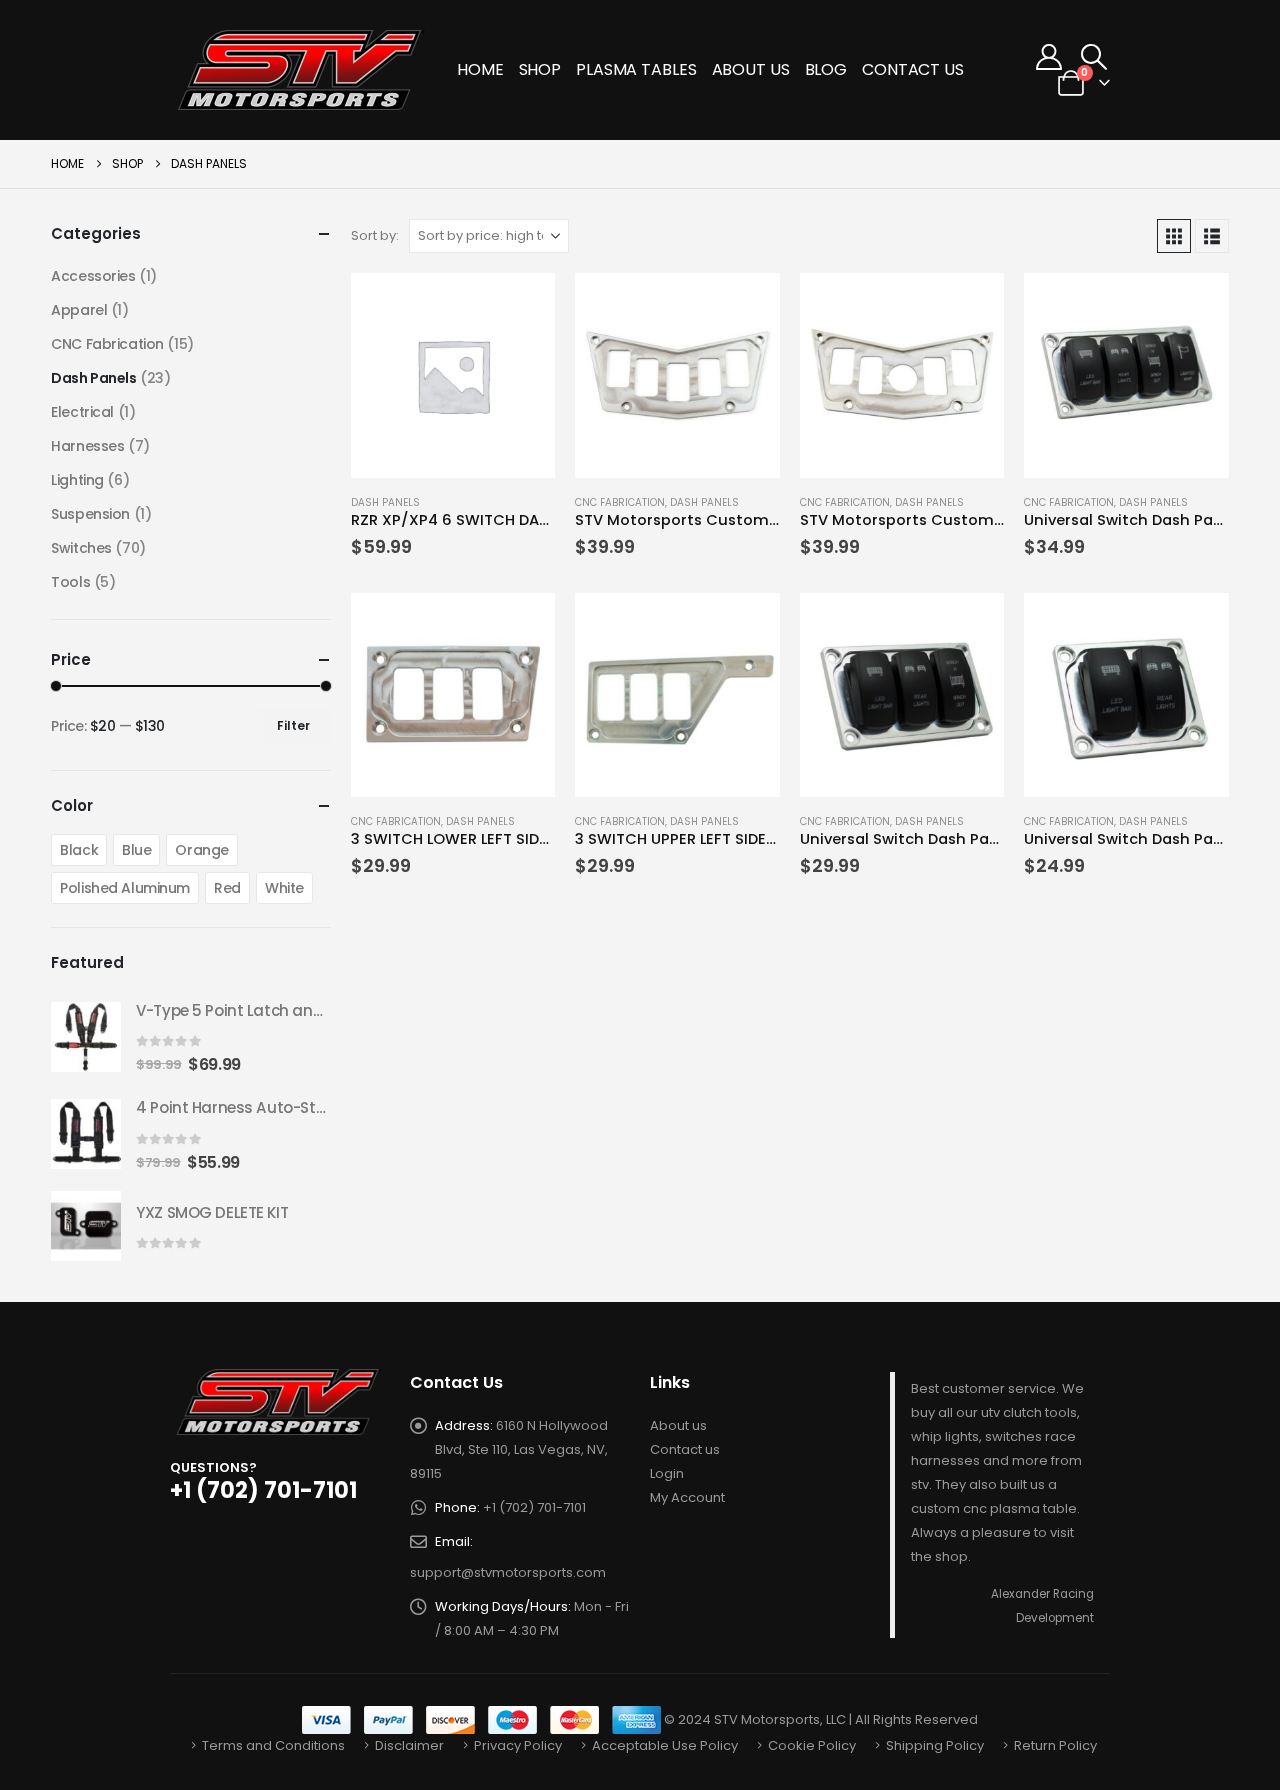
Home (480, 69)
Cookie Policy (812, 1745)
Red (227, 888)
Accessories (93, 276)
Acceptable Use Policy (665, 1745)
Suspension (90, 514)
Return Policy (1055, 1745)
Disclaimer (409, 1745)
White (284, 888)
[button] (1094, 57)
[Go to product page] (453, 375)
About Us (751, 69)
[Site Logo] (302, 70)
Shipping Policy (935, 1745)
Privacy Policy (518, 1745)
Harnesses (87, 446)
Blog (826, 69)
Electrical (82, 412)
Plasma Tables (636, 69)
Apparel (79, 310)
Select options (522, 306)
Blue (136, 850)
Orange (201, 850)
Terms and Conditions (273, 1745)
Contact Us (913, 69)
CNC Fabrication (620, 502)
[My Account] (1049, 57)
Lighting (77, 480)
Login (667, 1473)
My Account (687, 1497)
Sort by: (375, 235)
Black (79, 850)
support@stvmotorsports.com (508, 1572)
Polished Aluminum (125, 888)
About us (678, 1425)
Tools (70, 582)
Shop (540, 69)
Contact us (685, 1449)
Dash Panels (385, 502)
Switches (81, 548)
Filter (293, 725)
